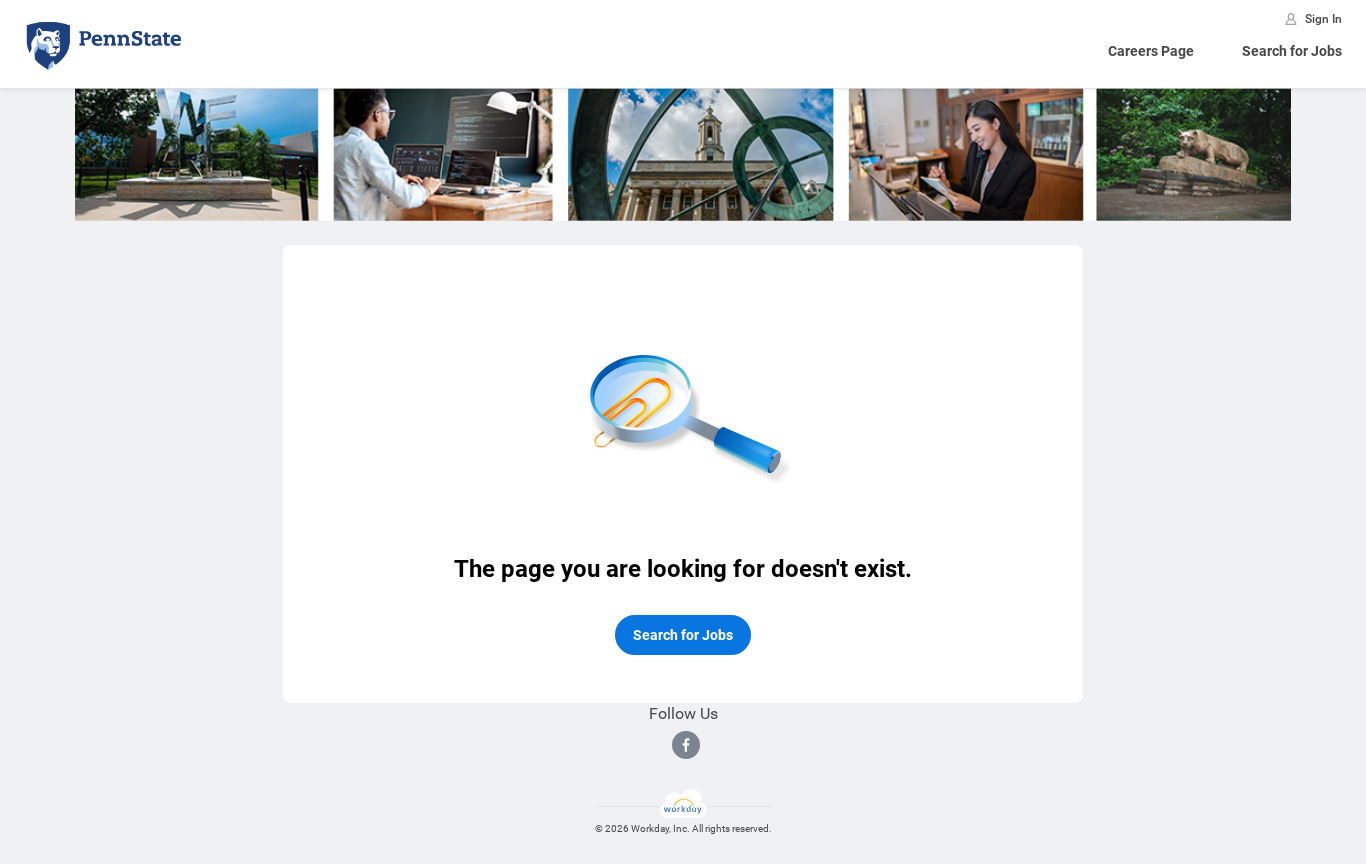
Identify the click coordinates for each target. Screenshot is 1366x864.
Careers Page (1151, 51)
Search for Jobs (1292, 51)
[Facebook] (686, 745)
